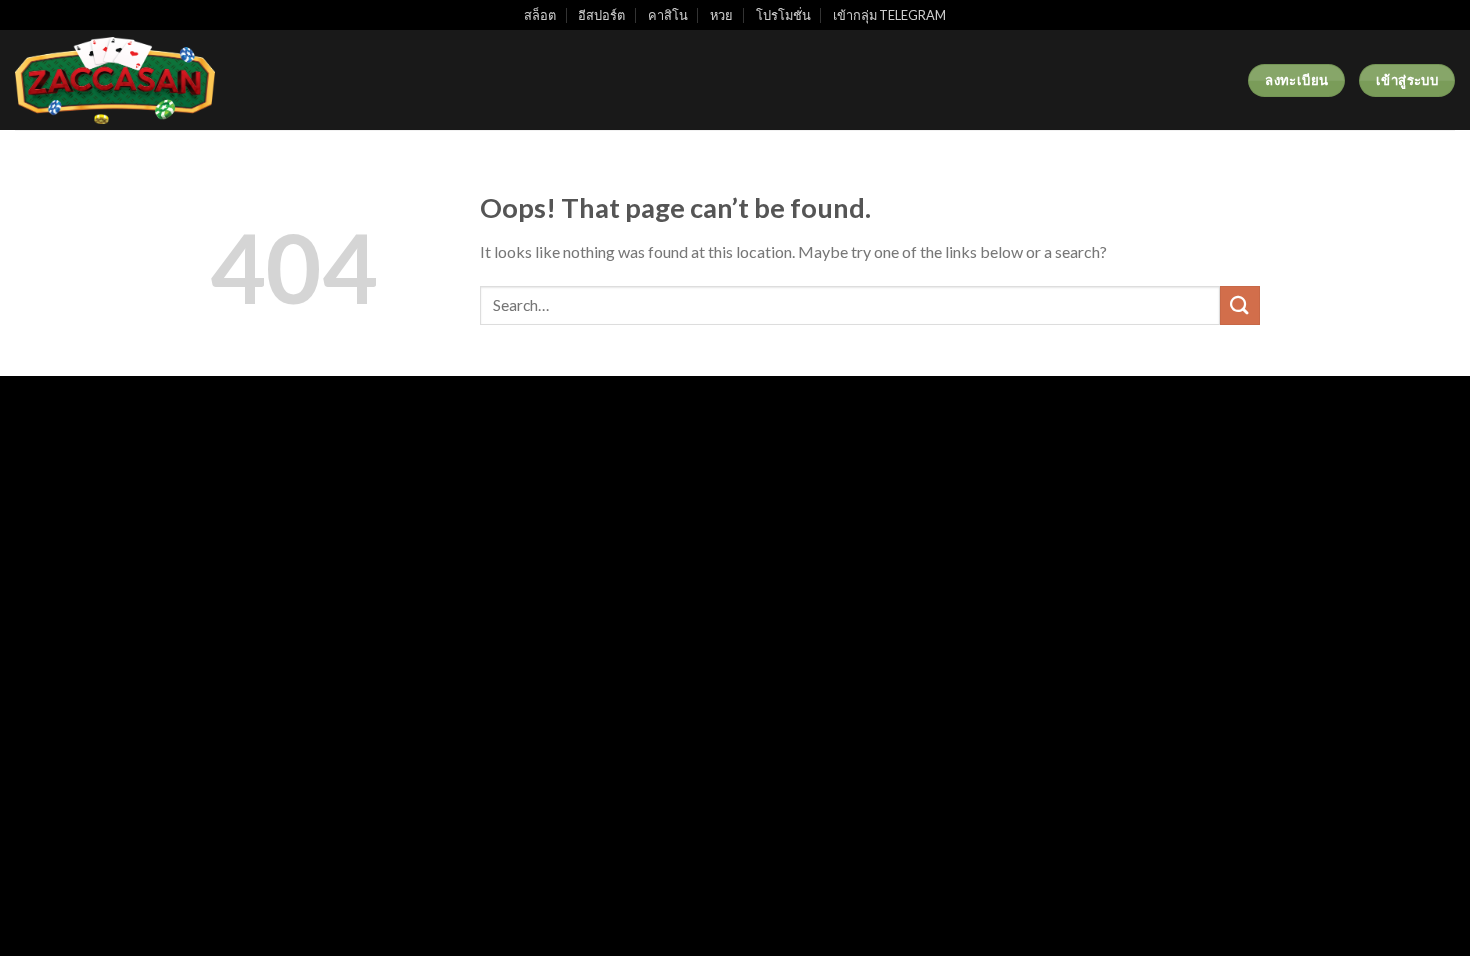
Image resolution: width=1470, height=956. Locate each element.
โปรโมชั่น (783, 15)
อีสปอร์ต (601, 15)
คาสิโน (668, 15)
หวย (721, 15)
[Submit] (1240, 305)
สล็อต (540, 15)
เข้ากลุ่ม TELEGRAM (889, 15)
